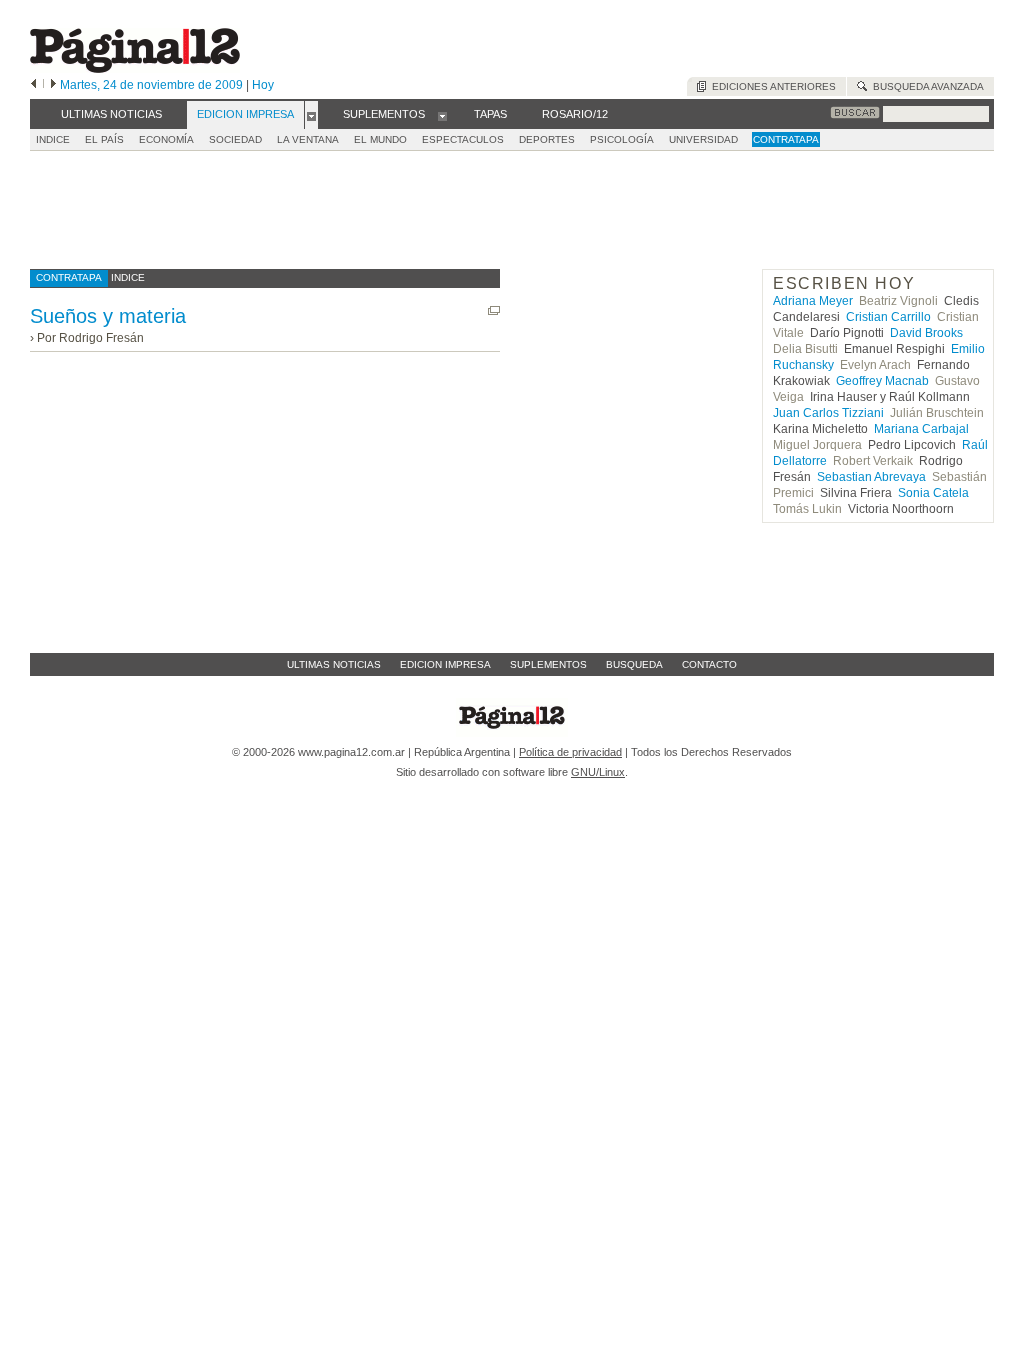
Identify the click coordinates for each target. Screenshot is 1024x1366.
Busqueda (634, 664)
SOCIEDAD (235, 139)
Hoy (263, 85)
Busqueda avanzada (925, 86)
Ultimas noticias (334, 664)
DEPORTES (547, 139)
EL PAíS (104, 139)
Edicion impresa (445, 664)
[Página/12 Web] (135, 68)
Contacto (709, 664)
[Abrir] (311, 115)
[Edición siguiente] (53, 85)
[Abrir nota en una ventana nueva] (494, 310)
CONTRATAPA (786, 139)
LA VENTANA (308, 139)
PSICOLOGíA (622, 139)
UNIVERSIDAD (703, 139)
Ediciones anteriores (771, 86)
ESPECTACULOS (463, 139)
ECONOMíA (166, 139)
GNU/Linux (598, 772)
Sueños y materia (108, 316)
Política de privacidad (570, 752)
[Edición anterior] (33, 85)
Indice (53, 139)
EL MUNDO (380, 139)
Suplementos (548, 664)
